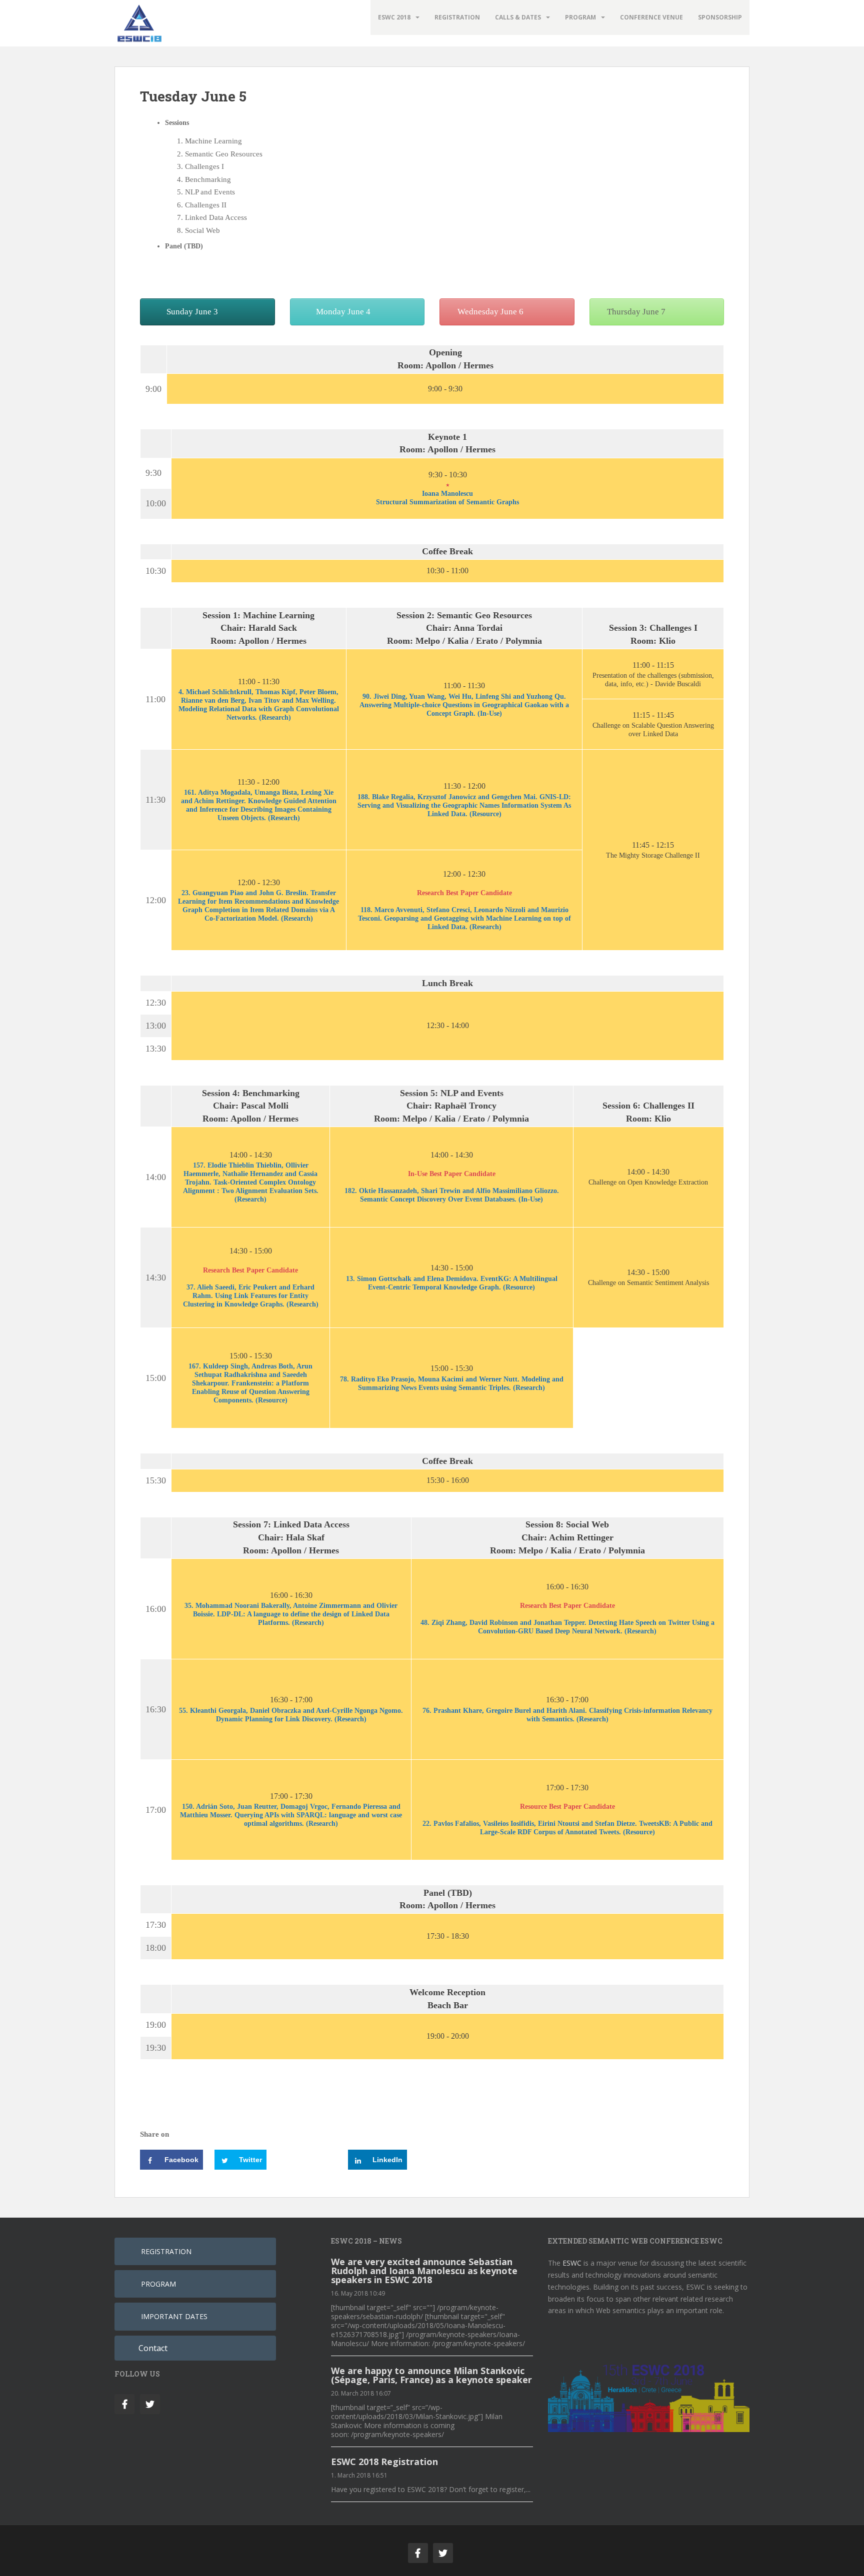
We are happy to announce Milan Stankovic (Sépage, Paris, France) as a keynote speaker (431, 2375)
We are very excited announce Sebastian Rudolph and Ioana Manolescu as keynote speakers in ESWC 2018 (424, 2271)
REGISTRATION (457, 17)
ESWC (572, 2263)
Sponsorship (720, 17)
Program (580, 17)
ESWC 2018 (394, 17)
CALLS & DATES (518, 17)
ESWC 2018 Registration (384, 2462)
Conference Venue (651, 17)
